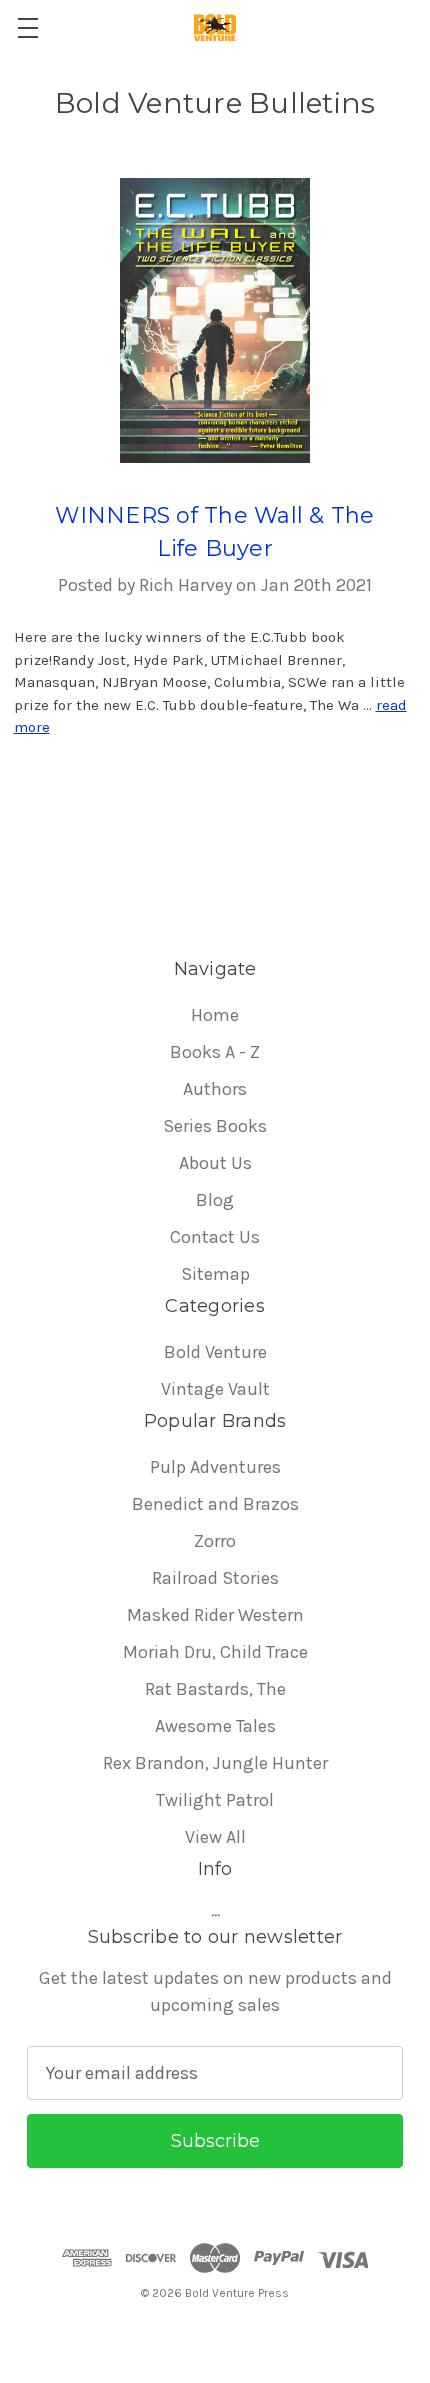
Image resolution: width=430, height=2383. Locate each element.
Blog (215, 1200)
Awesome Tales (215, 1726)
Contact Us (215, 1237)
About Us (215, 1163)
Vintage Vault (215, 1389)
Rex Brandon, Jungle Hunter (215, 1763)
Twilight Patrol (215, 1800)
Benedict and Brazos (215, 1504)
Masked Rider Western (215, 1615)
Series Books (215, 1126)
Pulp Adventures (215, 1467)
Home (215, 1015)
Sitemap (215, 1274)
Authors (215, 1089)
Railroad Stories (215, 1578)
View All (215, 1837)
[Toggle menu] (27, 27)
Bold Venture (215, 1352)
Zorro (215, 1541)
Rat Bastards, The (215, 1689)
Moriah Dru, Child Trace (215, 1652)
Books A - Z (215, 1052)
